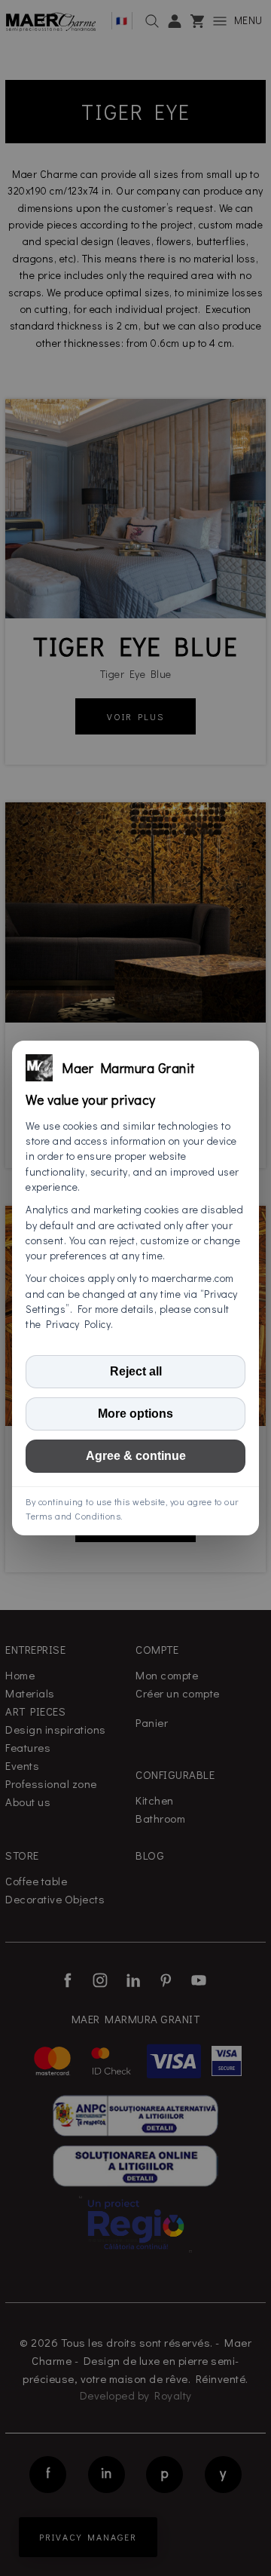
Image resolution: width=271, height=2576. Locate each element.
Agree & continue (136, 1456)
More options (135, 1414)
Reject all (136, 1371)
